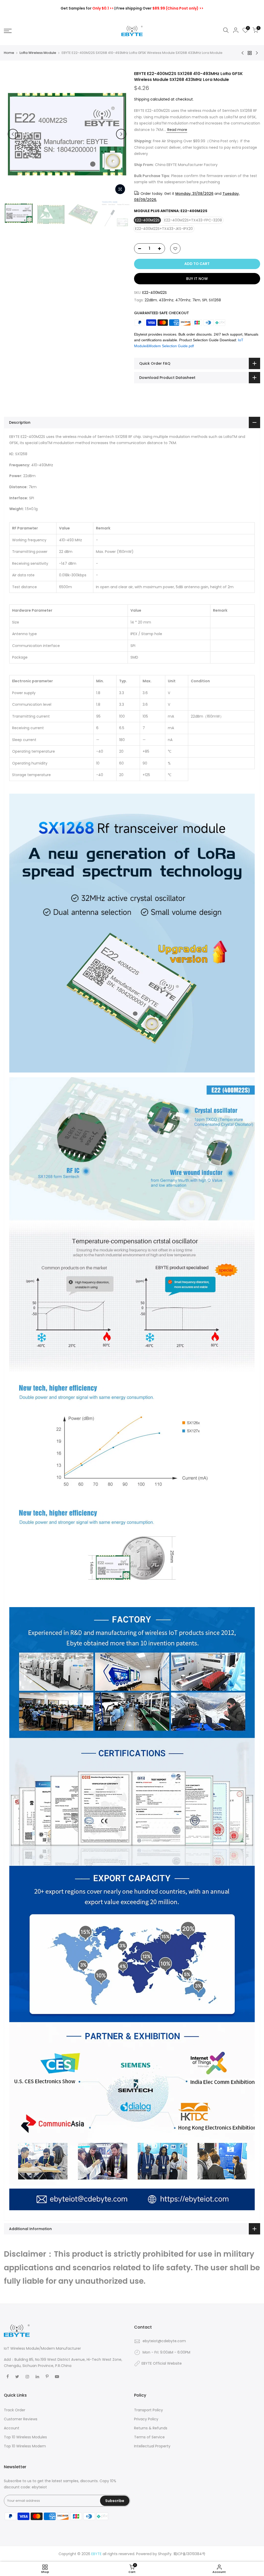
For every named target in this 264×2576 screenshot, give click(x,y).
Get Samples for (87, 8)
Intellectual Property (152, 2446)
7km (196, 300)
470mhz (183, 300)
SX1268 (215, 300)
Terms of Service (149, 2437)
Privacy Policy (146, 2419)
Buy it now (197, 279)
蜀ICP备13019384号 (189, 2554)
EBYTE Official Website (162, 2363)
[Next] (121, 134)
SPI (205, 300)
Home (9, 53)
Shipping (142, 99)
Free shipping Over (160, 8)
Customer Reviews (21, 2419)
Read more (177, 130)
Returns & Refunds (151, 2428)
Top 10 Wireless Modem (25, 2446)
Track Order (15, 2410)
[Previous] (13, 134)
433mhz (166, 300)
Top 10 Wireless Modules (25, 2437)
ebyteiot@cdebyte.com (164, 2341)
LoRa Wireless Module (38, 53)
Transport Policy (148, 2410)
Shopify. (165, 2554)
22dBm (151, 300)
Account (12, 2428)
